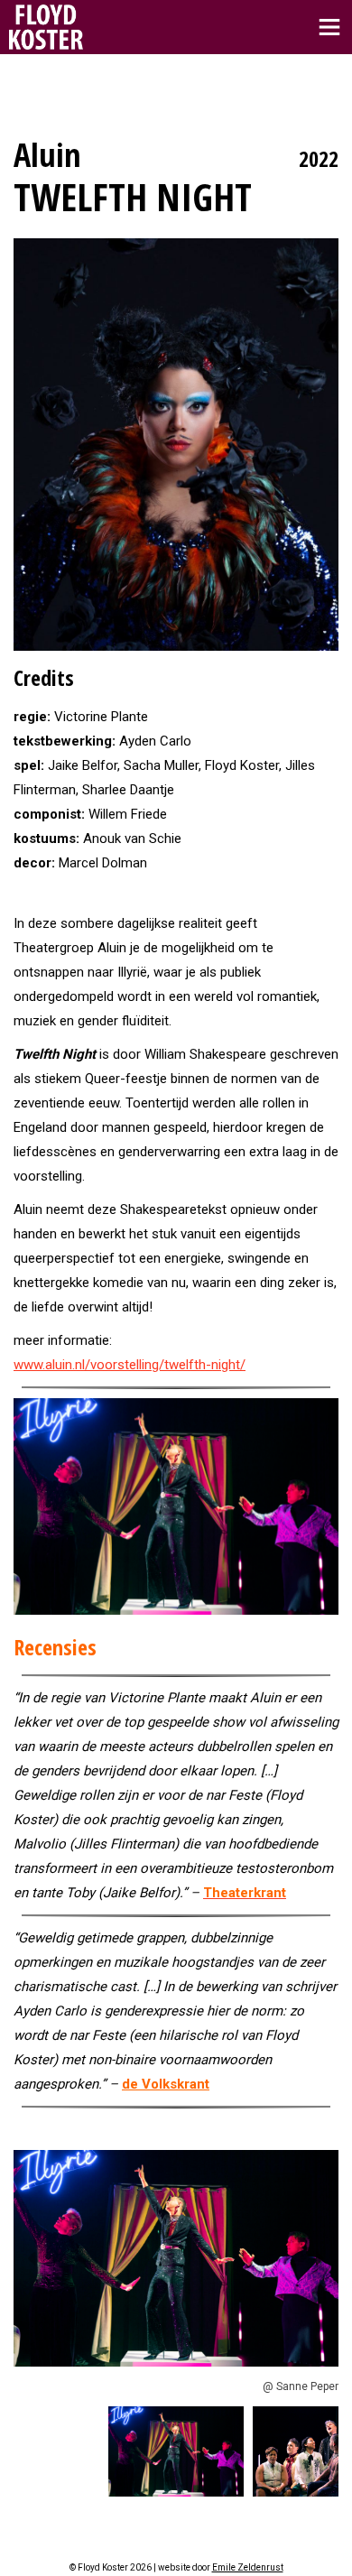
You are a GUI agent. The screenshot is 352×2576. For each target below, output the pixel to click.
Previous (32, 2258)
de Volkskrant (166, 2084)
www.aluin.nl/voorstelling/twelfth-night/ (130, 1365)
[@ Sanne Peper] (176, 1506)
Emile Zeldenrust (248, 2567)
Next (320, 2258)
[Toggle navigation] (329, 27)
